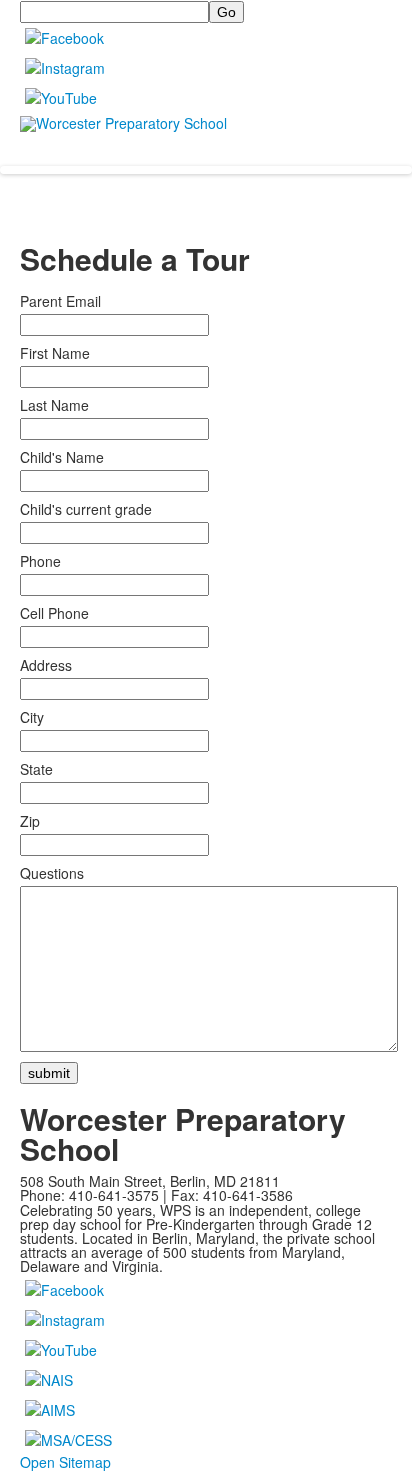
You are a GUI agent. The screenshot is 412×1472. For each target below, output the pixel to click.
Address (46, 665)
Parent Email (60, 301)
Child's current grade (86, 509)
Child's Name (62, 457)
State (36, 769)
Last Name (54, 405)
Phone (40, 561)
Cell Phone (54, 613)
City (32, 717)
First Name (55, 353)
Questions (52, 873)
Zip (30, 821)
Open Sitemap (65, 1462)
